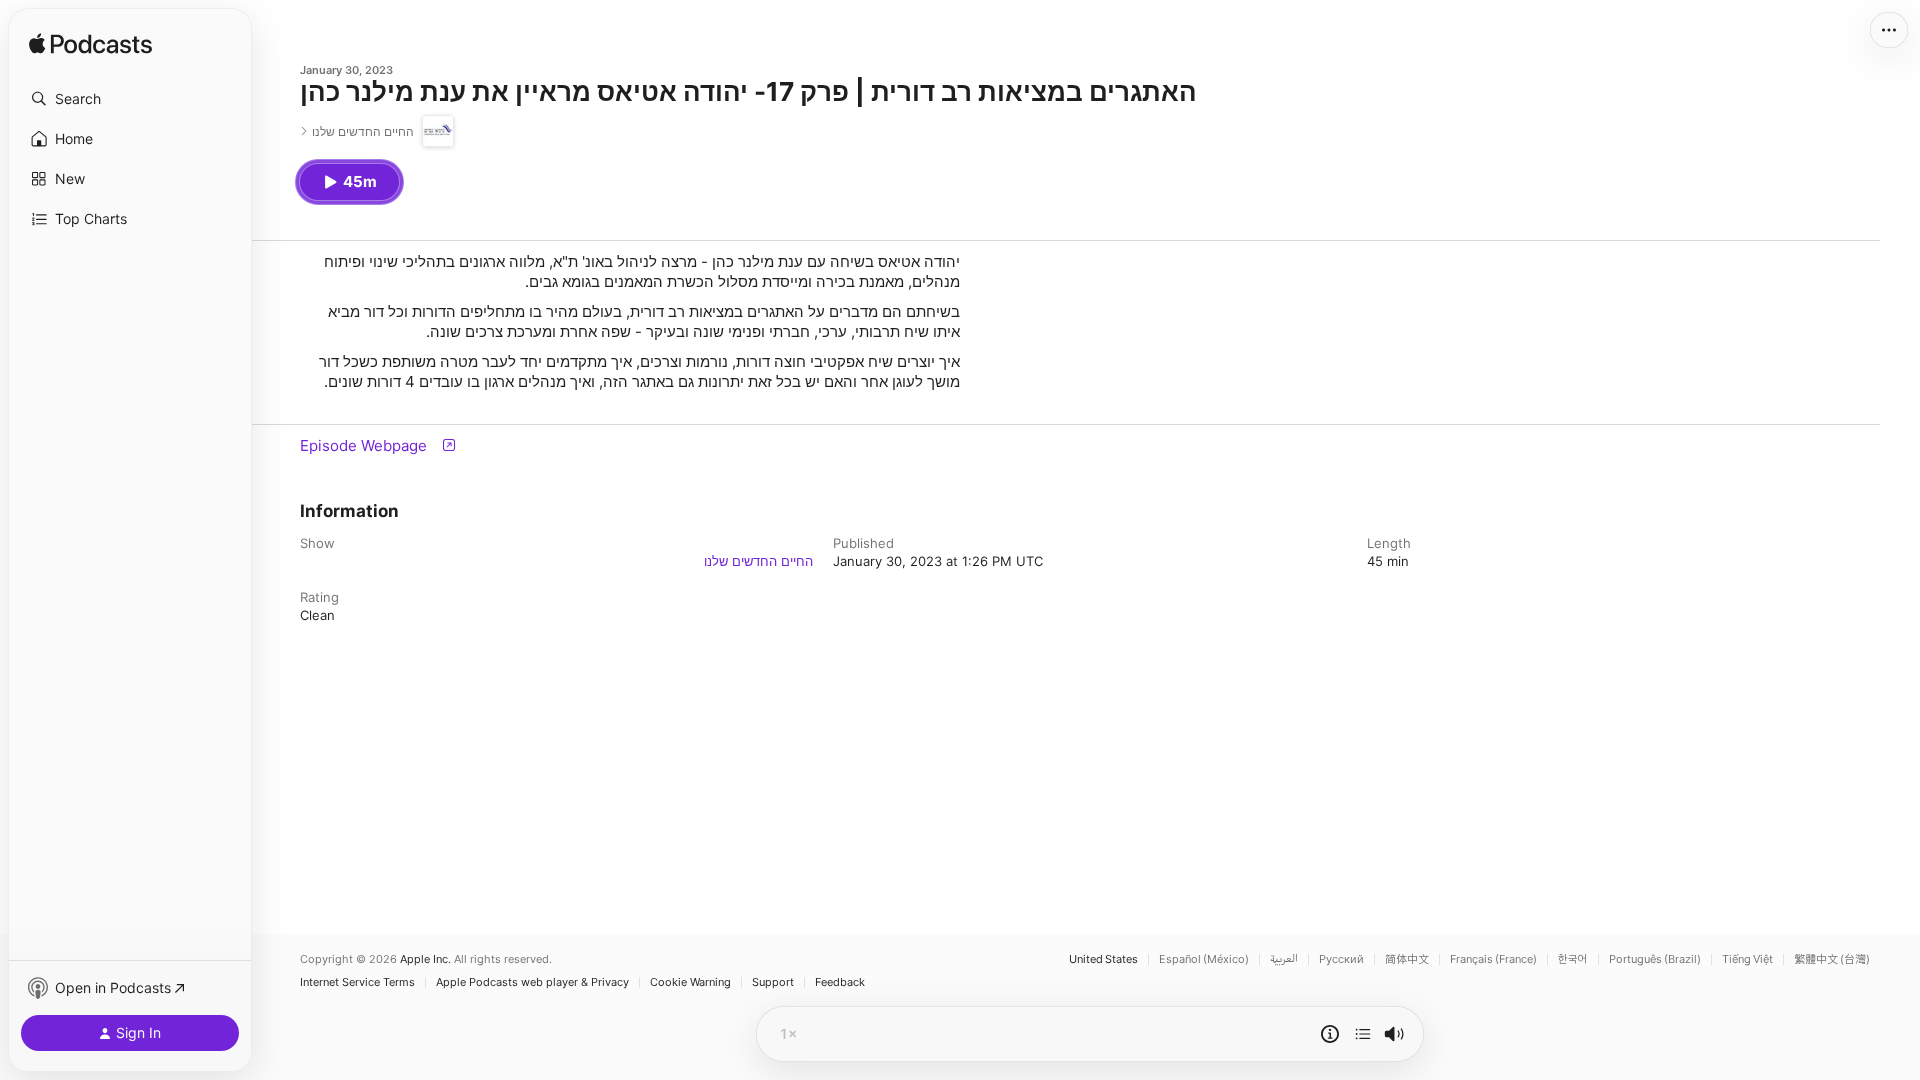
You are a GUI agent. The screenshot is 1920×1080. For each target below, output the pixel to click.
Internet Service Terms (357, 982)
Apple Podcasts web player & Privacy (532, 982)
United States (1103, 959)
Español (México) (1204, 959)
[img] (90, 45)
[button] (130, 99)
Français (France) (1493, 959)
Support (773, 982)
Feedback (840, 982)
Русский (1341, 959)
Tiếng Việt (1747, 959)
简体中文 (1407, 959)
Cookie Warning (690, 982)
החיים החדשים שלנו (758, 561)
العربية (1284, 959)
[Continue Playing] (1363, 1034)
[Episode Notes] (1330, 1034)
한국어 (1573, 959)
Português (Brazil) (1655, 959)
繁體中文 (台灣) (1832, 959)
